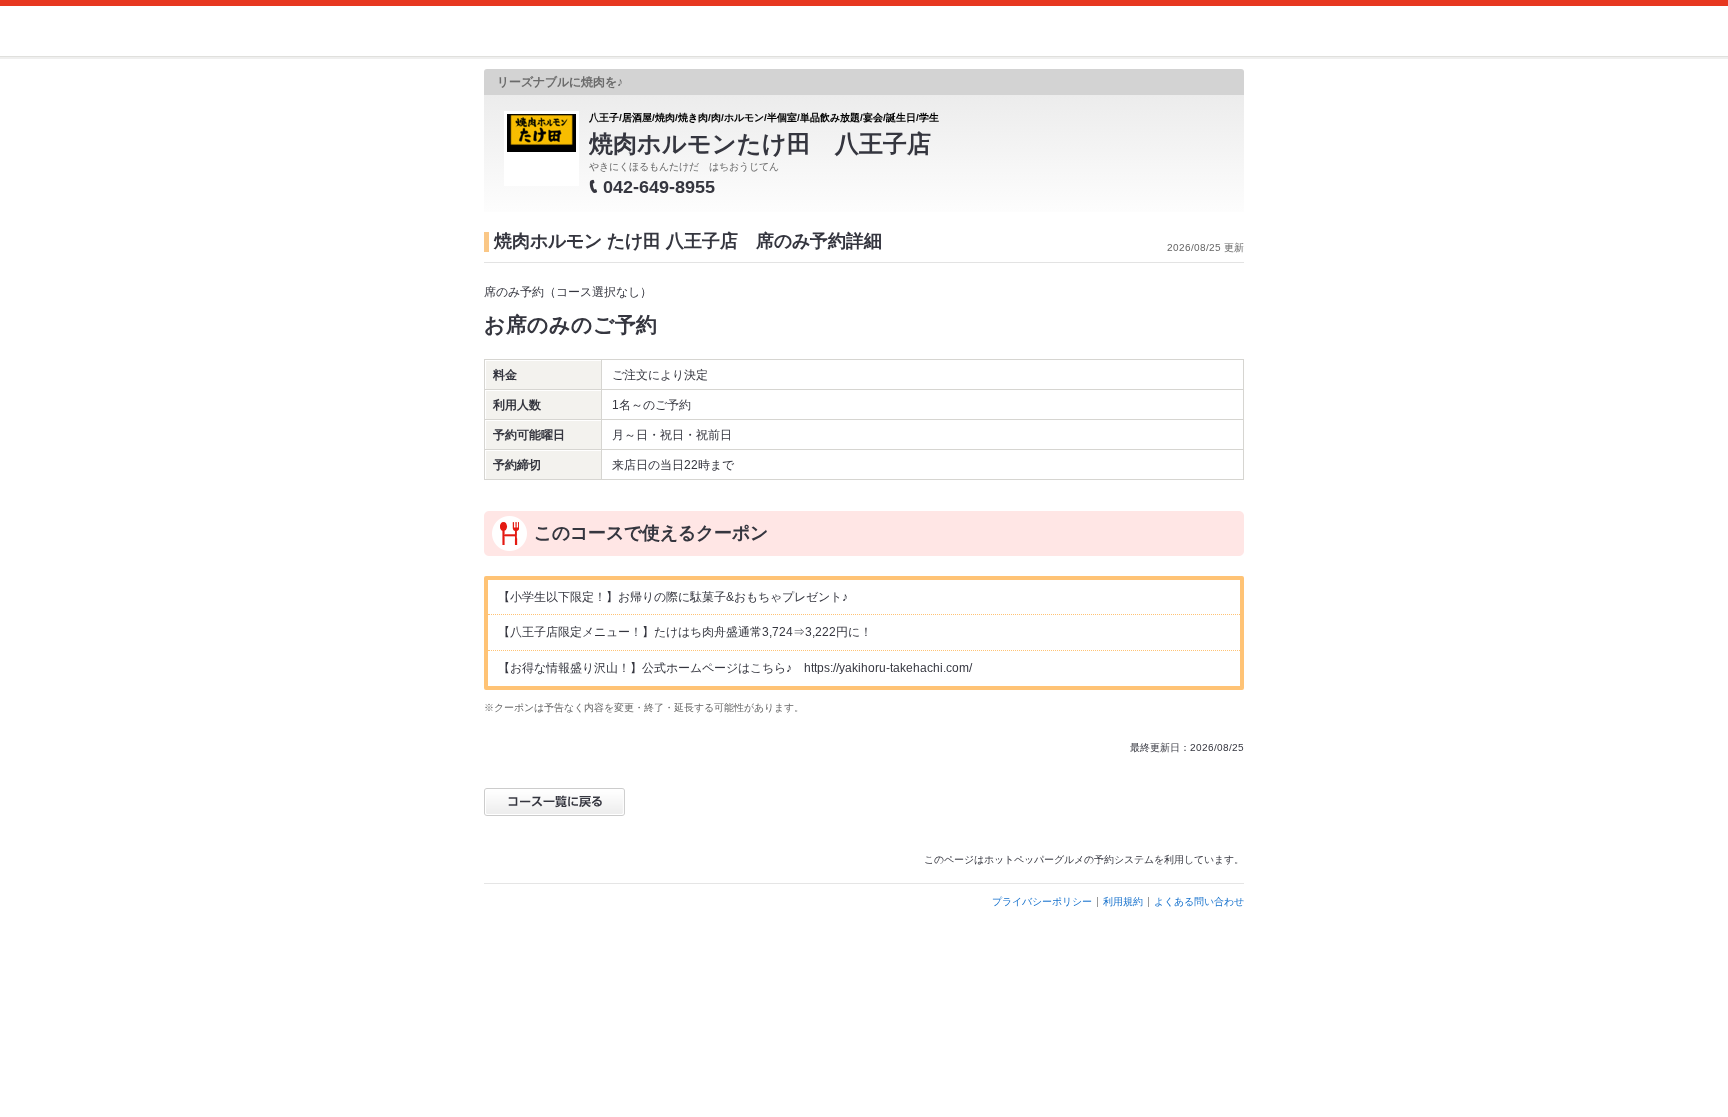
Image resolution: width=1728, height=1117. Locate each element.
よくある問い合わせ (1199, 901)
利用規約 (1123, 901)
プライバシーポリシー (1042, 901)
